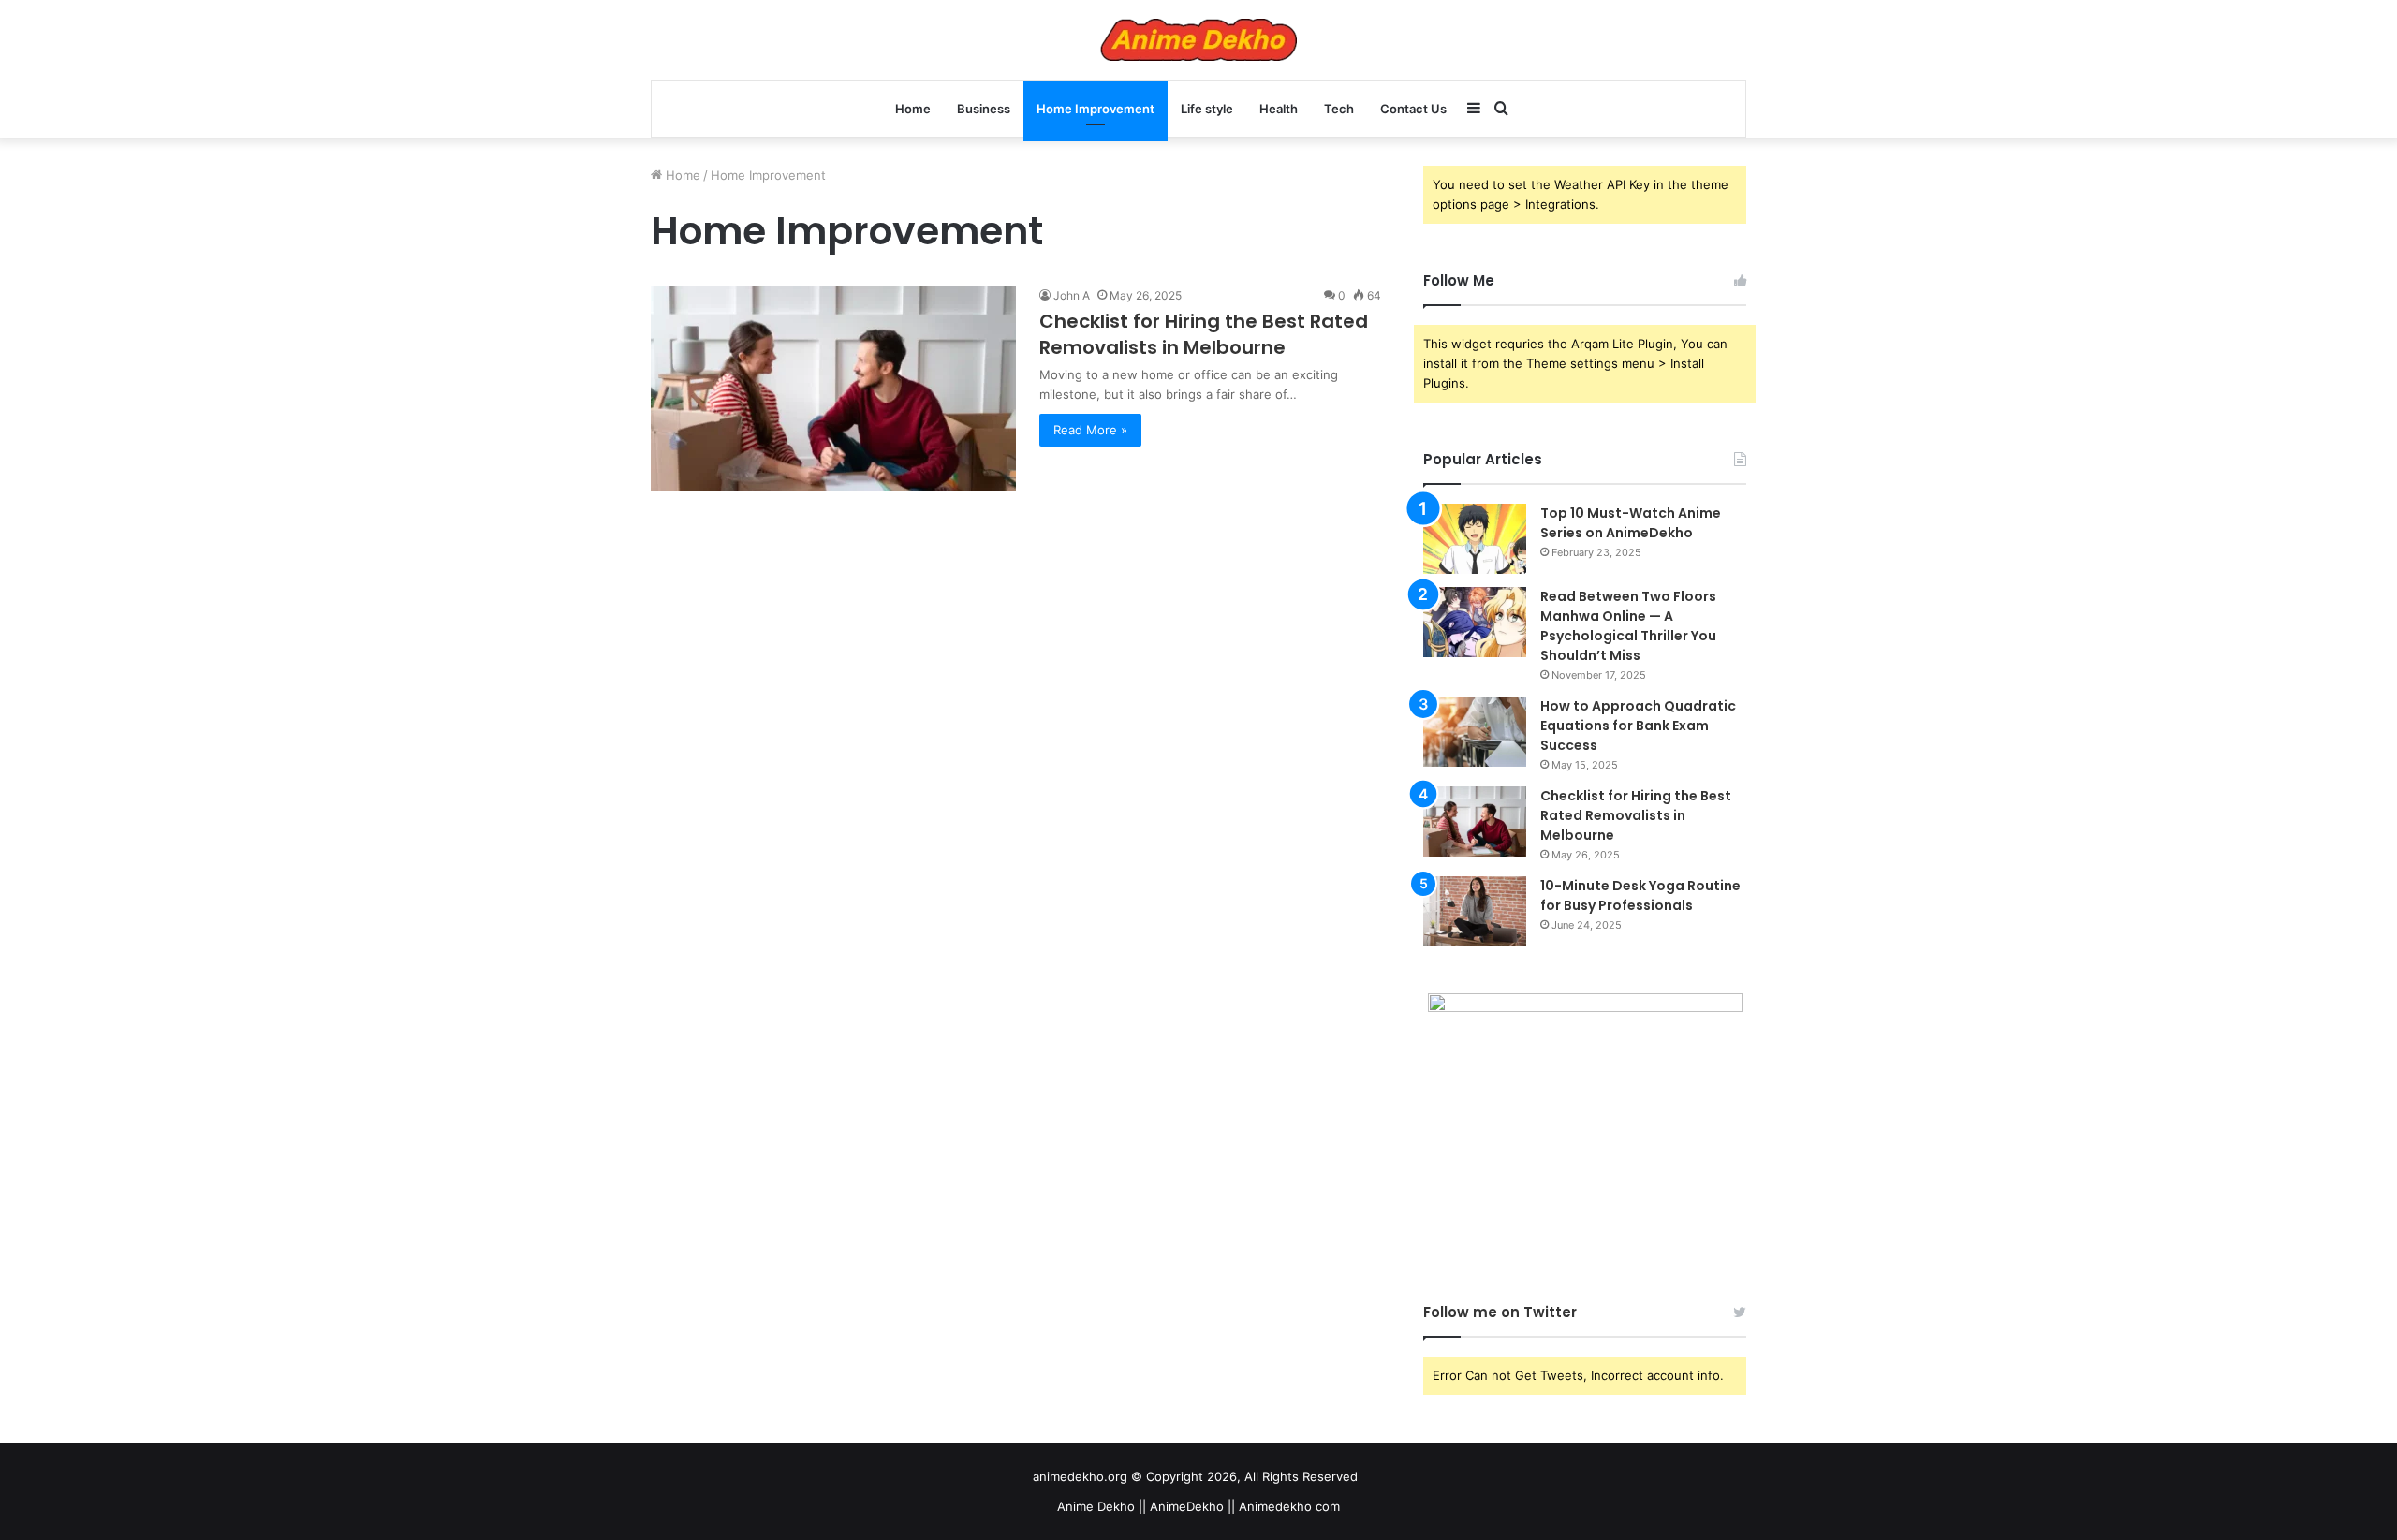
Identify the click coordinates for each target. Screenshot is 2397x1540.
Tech (1339, 109)
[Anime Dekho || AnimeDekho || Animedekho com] (1198, 40)
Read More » (1090, 430)
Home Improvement (1096, 109)
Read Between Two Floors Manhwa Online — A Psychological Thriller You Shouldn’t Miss (1628, 626)
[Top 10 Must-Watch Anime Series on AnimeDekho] (1475, 539)
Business (984, 109)
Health (1279, 109)
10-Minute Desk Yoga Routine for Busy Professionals (1640, 895)
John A (1072, 295)
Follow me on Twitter (1500, 1312)
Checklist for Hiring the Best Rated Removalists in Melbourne (1204, 334)
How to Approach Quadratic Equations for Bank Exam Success (1638, 726)
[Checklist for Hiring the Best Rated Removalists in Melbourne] (833, 389)
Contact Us (1413, 109)
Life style (1207, 109)
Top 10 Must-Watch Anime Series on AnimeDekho (1631, 523)
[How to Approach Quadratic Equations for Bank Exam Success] (1475, 732)
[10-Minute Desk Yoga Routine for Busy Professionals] (1475, 911)
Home (913, 109)
